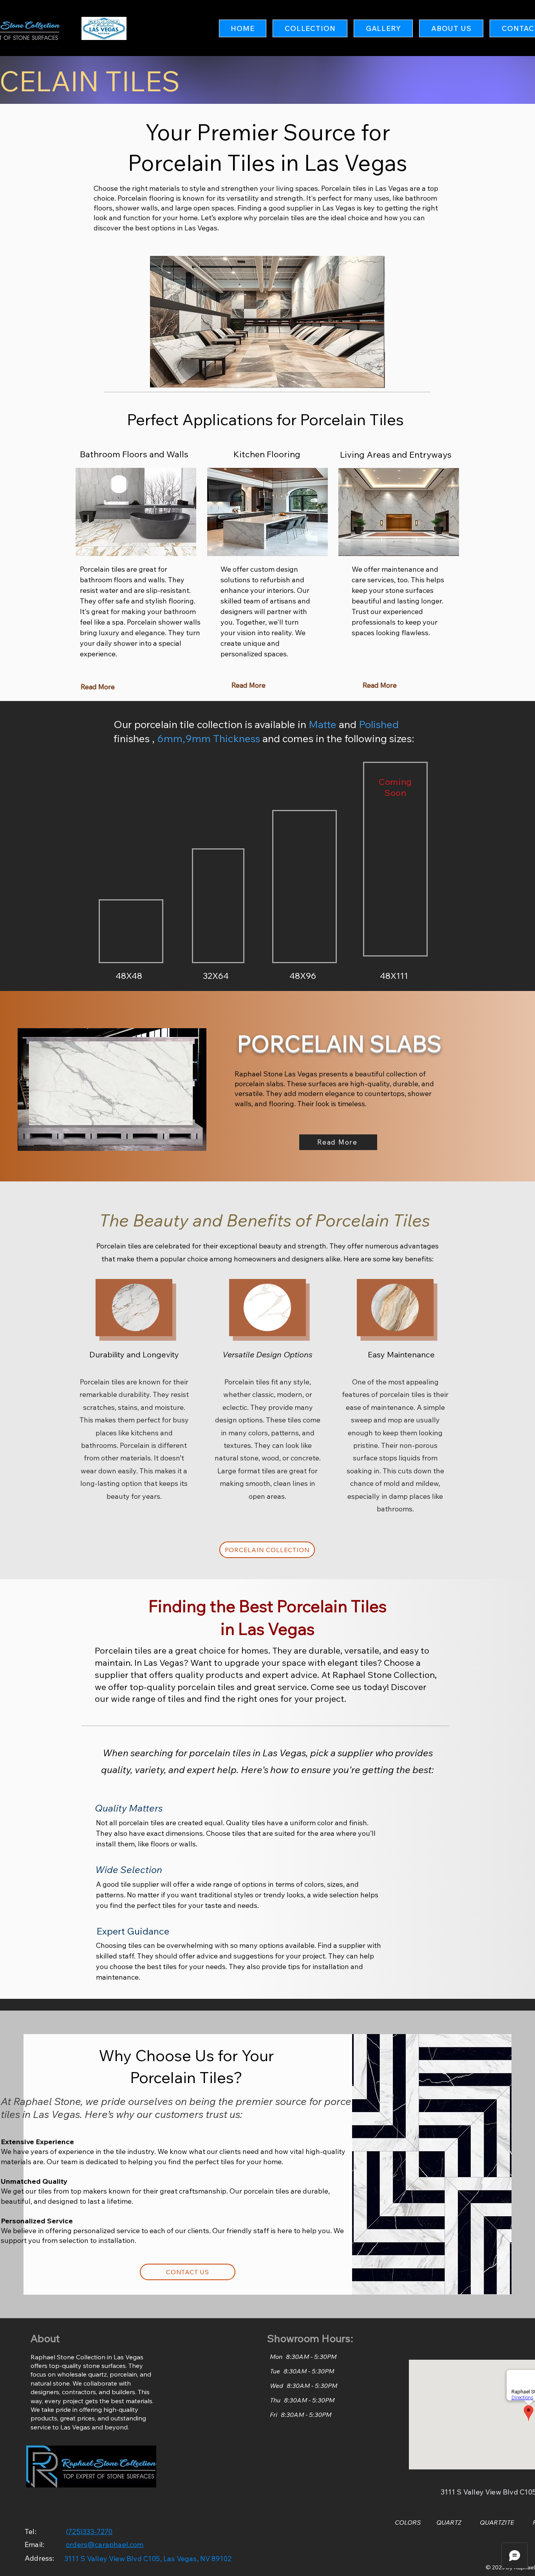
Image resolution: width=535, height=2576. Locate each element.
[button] (310, 28)
